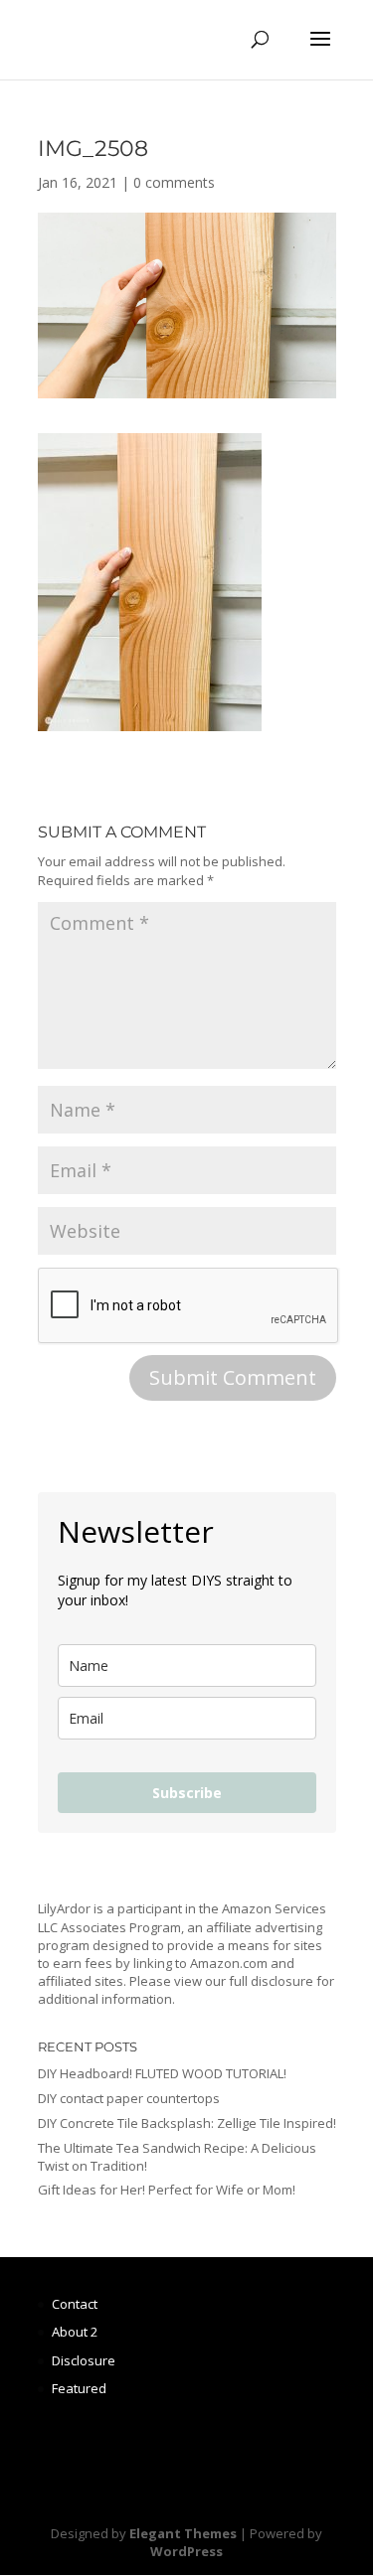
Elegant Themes (183, 2533)
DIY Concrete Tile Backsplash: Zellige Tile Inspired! (187, 2123)
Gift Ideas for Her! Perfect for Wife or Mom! (167, 2190)
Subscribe (187, 1793)
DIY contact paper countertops (129, 2098)
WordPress (186, 2551)
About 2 (75, 2332)
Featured (79, 2388)
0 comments (174, 182)
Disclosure (84, 2360)
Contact (75, 2304)
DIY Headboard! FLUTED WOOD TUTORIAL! (162, 2073)
